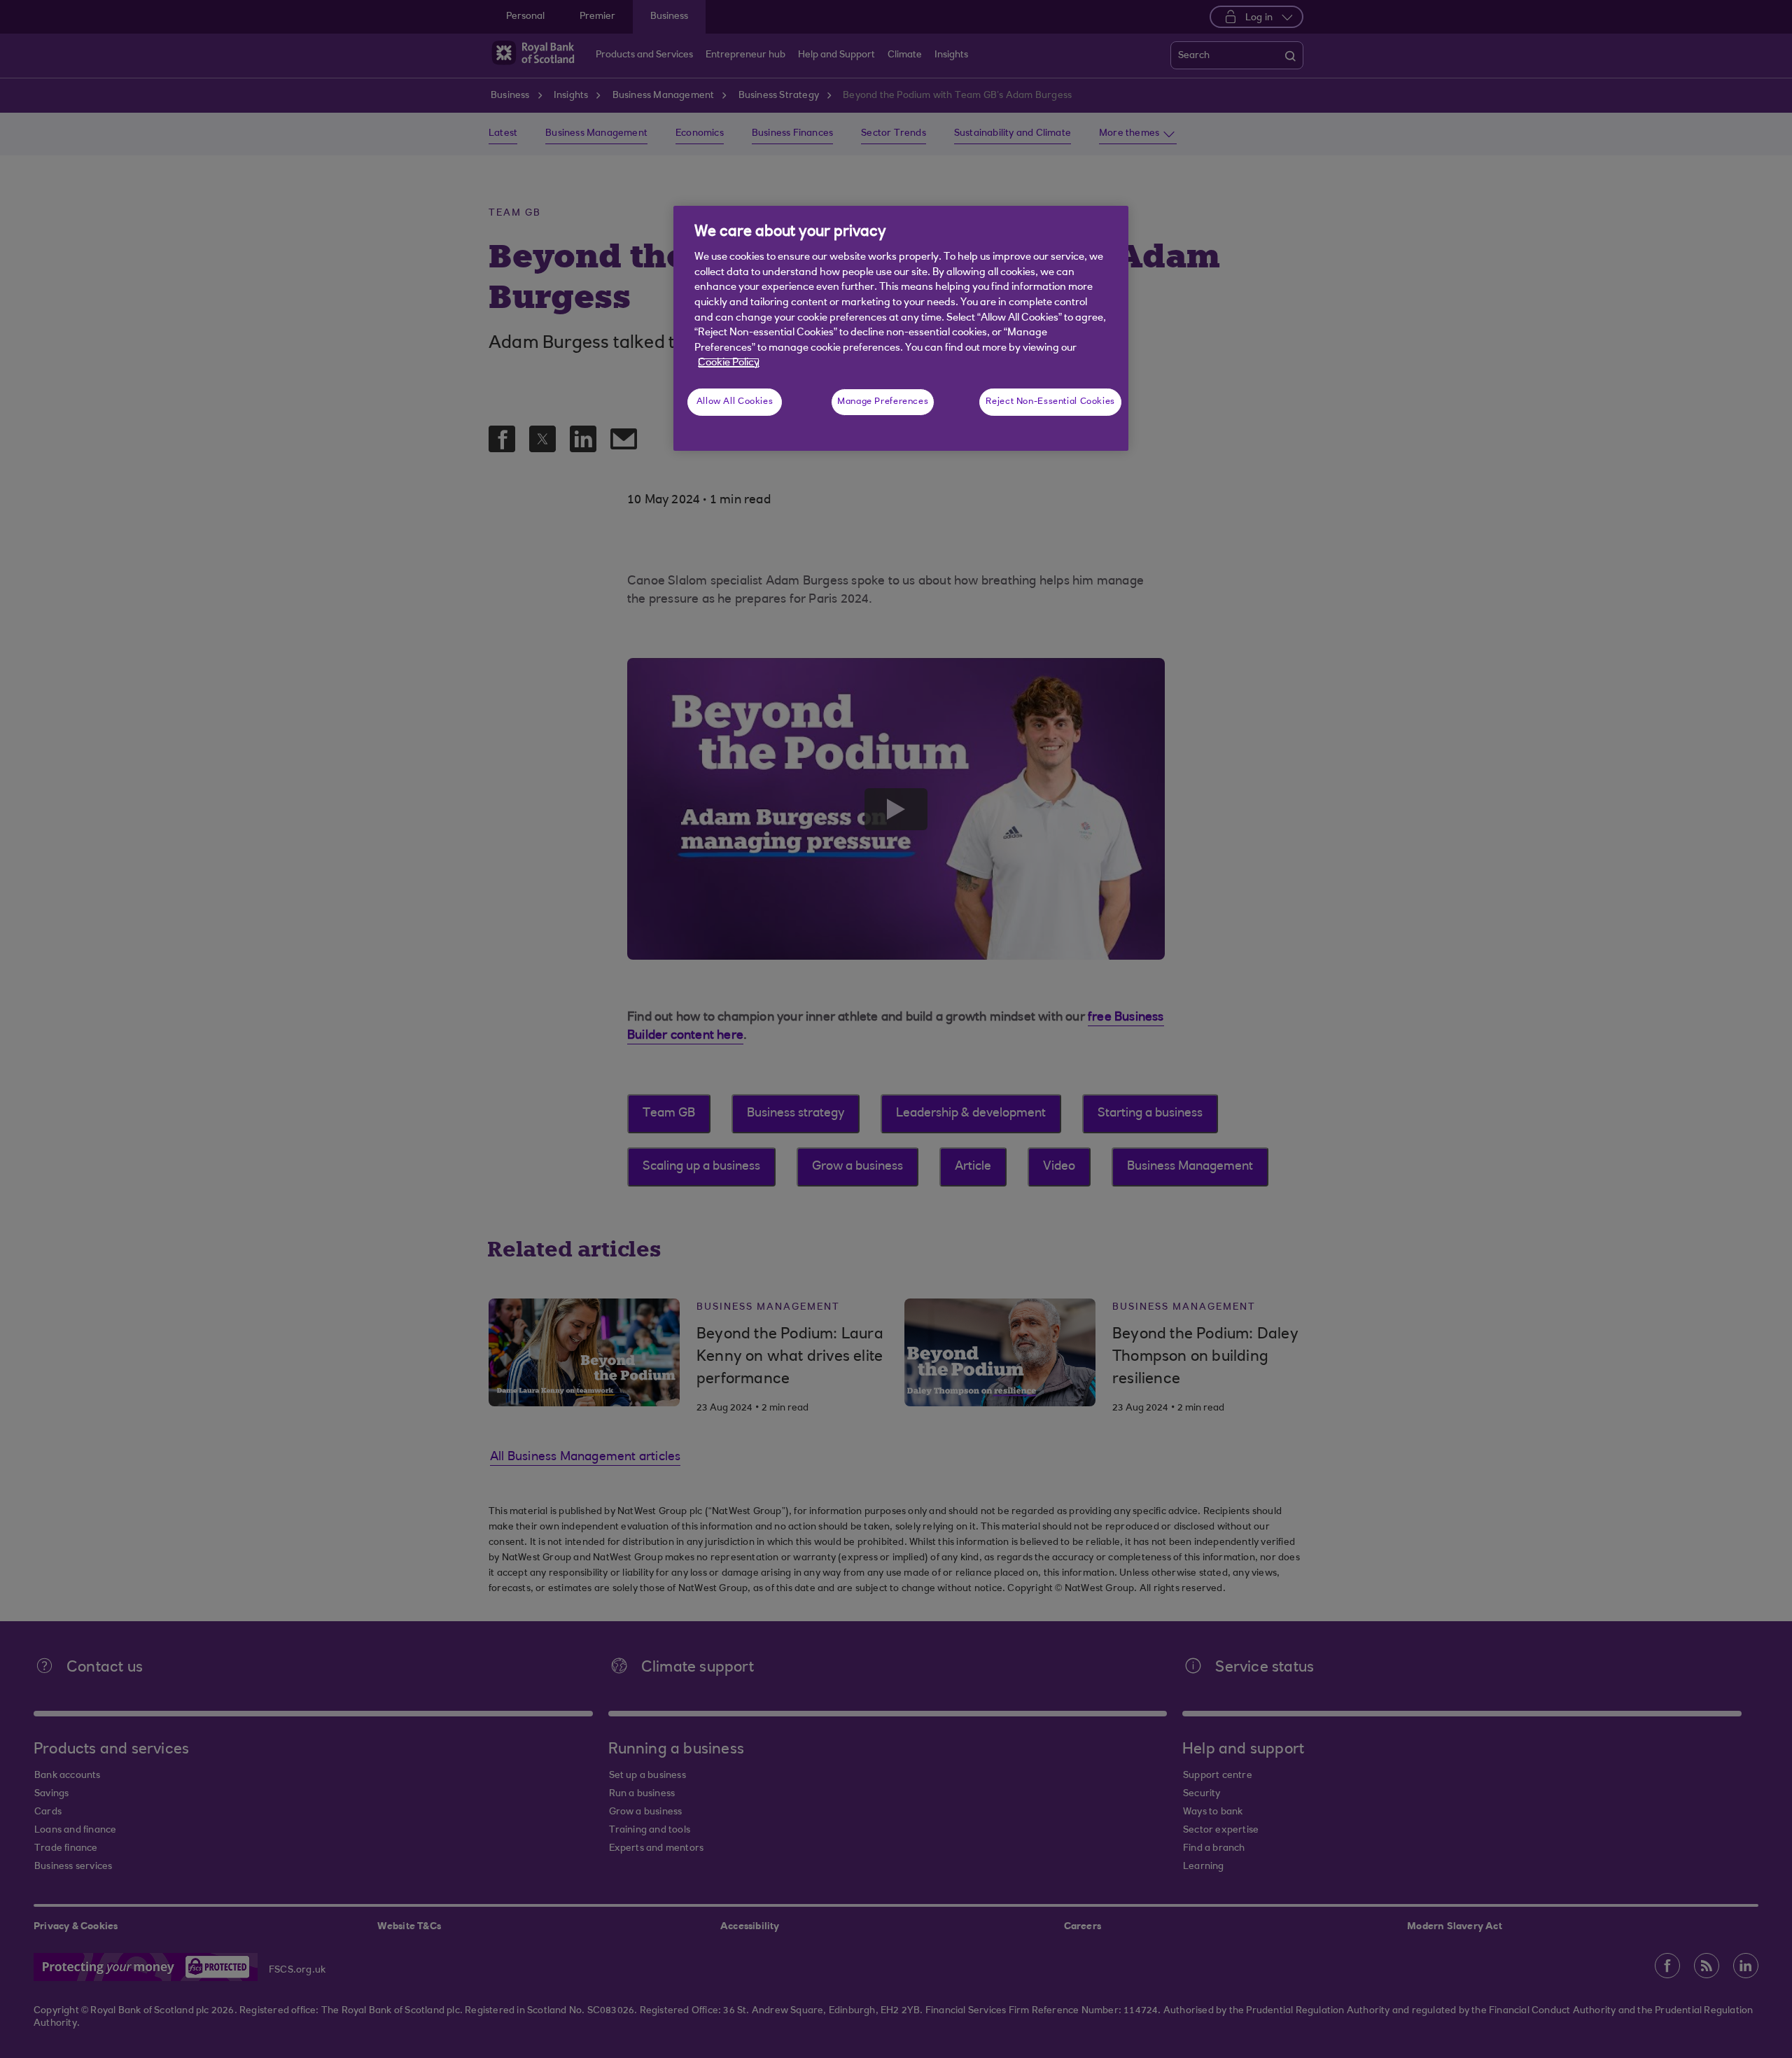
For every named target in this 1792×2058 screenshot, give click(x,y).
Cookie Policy (729, 363)
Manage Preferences (883, 402)
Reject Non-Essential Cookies (1050, 402)
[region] (901, 328)
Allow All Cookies (735, 402)
